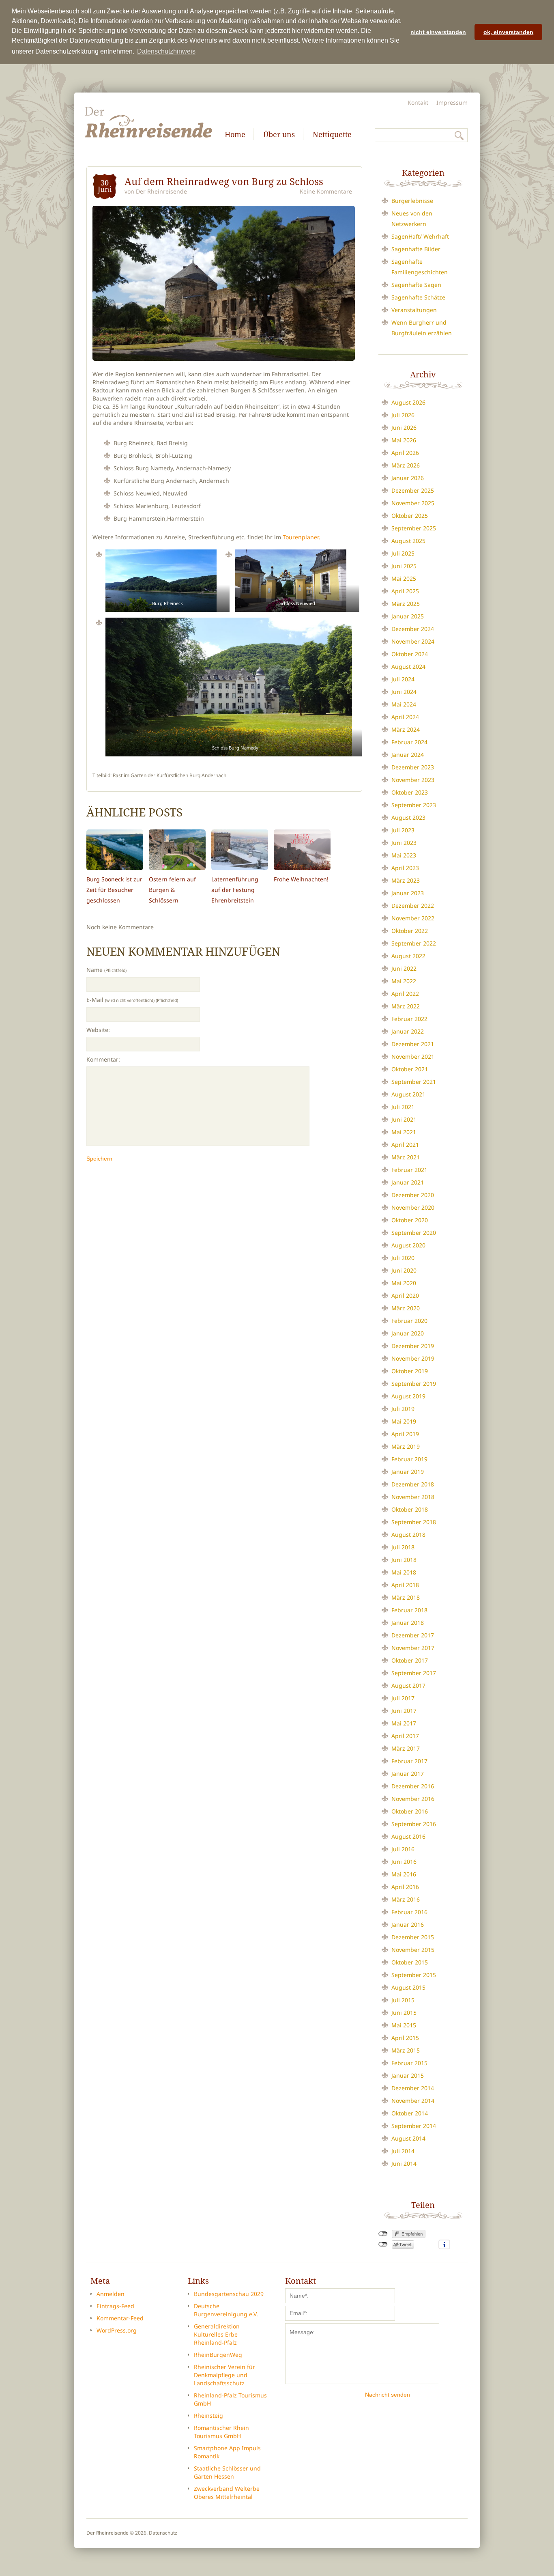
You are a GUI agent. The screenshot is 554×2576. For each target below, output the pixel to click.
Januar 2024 (408, 755)
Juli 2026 (403, 415)
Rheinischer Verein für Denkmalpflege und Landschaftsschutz (224, 2375)
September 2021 (414, 1082)
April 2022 (405, 994)
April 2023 (405, 868)
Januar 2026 (408, 478)
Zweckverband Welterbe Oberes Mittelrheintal (227, 2493)
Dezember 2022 (413, 906)
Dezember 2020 (413, 1195)
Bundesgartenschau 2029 (229, 2294)
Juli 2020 (403, 1258)
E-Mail (132, 1000)
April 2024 (405, 717)
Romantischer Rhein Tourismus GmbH (221, 2432)
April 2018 (405, 1585)
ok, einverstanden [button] (508, 32)
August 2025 (408, 541)
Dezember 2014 (413, 2088)
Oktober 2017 (410, 1660)
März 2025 (406, 604)
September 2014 (414, 2126)
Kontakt (418, 102)
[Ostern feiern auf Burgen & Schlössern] (177, 850)
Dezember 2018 (413, 1484)
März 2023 (406, 880)
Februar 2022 (409, 1019)
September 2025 (414, 528)
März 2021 (406, 1157)
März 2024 (406, 729)
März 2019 (406, 1446)
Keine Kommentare (326, 191)
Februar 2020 (409, 1321)
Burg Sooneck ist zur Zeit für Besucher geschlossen (114, 890)
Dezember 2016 (413, 1786)
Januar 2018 (408, 1623)
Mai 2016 (404, 1874)
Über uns (279, 134)
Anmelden (111, 2294)
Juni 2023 (404, 843)
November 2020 (413, 1207)
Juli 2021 (403, 1107)
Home (235, 134)
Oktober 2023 (410, 792)
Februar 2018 (409, 1610)
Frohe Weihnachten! (301, 879)
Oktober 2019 (410, 1371)
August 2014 (408, 2138)
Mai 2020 (404, 1283)
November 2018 (413, 1497)
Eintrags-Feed (115, 2306)
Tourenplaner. (302, 537)
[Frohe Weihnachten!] (302, 850)
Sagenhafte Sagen (416, 285)
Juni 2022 (404, 968)
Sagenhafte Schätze (418, 297)
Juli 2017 (403, 1698)
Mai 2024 (404, 704)
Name (106, 970)
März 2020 (406, 1308)
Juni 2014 (404, 2164)
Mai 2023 (404, 855)
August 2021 (408, 1094)
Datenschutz (163, 2533)
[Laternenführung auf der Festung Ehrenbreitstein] (240, 850)
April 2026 (405, 453)
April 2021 (405, 1145)
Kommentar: (103, 1059)
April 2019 (405, 1434)
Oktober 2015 (410, 1962)
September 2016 (414, 1824)
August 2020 (408, 1245)
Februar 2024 (409, 742)
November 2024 (413, 641)
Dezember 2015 (413, 1937)
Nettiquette (332, 134)
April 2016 (405, 1887)
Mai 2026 (404, 440)
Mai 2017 (404, 1723)
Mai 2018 (404, 1572)
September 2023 (414, 805)
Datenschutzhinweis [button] (166, 51)
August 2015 (408, 1987)
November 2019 (413, 1358)
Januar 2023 (408, 893)
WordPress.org (117, 2330)
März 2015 (406, 2050)
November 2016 (413, 1799)
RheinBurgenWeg (218, 2355)
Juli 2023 (403, 830)
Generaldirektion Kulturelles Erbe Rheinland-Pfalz (217, 2334)
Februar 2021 (409, 1170)
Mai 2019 (404, 1421)
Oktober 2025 (410, 516)
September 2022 (414, 943)
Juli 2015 (403, 2000)
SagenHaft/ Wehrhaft (420, 236)
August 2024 (408, 667)
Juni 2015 (404, 2013)
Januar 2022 (408, 1031)
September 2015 (414, 1975)
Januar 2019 (408, 1472)
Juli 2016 (403, 1849)
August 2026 (408, 402)
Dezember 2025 (413, 490)
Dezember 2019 (413, 1346)
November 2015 (413, 1950)
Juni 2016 (404, 1862)
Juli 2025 (403, 553)
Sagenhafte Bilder (416, 249)
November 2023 (413, 780)
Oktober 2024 (410, 654)
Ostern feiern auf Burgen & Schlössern (172, 890)
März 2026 (406, 465)
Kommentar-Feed (120, 2318)
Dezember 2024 (413, 629)
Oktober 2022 (410, 931)
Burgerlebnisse (412, 201)
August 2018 (408, 1535)
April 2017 (405, 1736)
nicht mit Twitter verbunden (383, 2244)
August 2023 (408, 817)
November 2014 (413, 2101)
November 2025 (413, 503)
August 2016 (408, 1836)
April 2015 (405, 2038)
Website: (98, 1030)
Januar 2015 (408, 2075)
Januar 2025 (408, 616)
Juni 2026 (404, 428)
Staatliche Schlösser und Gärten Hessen (227, 2472)
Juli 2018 (403, 1547)
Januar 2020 (408, 1333)
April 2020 (405, 1296)
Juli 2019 (403, 1409)
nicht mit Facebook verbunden (383, 2234)
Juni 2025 (404, 566)
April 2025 (405, 591)
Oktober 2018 (410, 1509)
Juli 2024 (403, 679)
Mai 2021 (404, 1132)
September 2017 (414, 1673)
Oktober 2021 (410, 1069)
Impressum (452, 102)
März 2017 (406, 1748)
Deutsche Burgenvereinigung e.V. (226, 2310)
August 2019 (408, 1396)
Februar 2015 (409, 2063)
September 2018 (414, 1522)
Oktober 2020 (410, 1220)
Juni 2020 (404, 1270)
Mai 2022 (404, 981)
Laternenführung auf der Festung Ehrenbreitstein (235, 890)
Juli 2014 (403, 2151)
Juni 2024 (404, 692)
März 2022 (406, 1006)
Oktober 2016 (410, 1811)
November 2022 (413, 918)
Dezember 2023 (413, 767)
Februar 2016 (409, 1912)
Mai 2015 (404, 2025)
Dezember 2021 (413, 1044)
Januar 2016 (408, 1924)
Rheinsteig (208, 2416)
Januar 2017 (408, 1774)
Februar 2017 (409, 1761)
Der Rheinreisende (161, 191)
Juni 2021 (404, 1119)
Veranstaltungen (414, 310)
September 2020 (414, 1233)
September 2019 (414, 1384)
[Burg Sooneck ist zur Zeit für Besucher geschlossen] (115, 850)
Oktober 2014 (410, 2113)
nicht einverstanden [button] (438, 32)
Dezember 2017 (413, 1635)
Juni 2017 (404, 1711)
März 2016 (406, 1899)
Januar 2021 (408, 1182)
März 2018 (406, 1597)
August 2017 (408, 1685)
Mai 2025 (404, 578)
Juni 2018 (404, 1560)
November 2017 (413, 1648)
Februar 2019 (409, 1459)
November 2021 (413, 1056)
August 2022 (408, 956)
